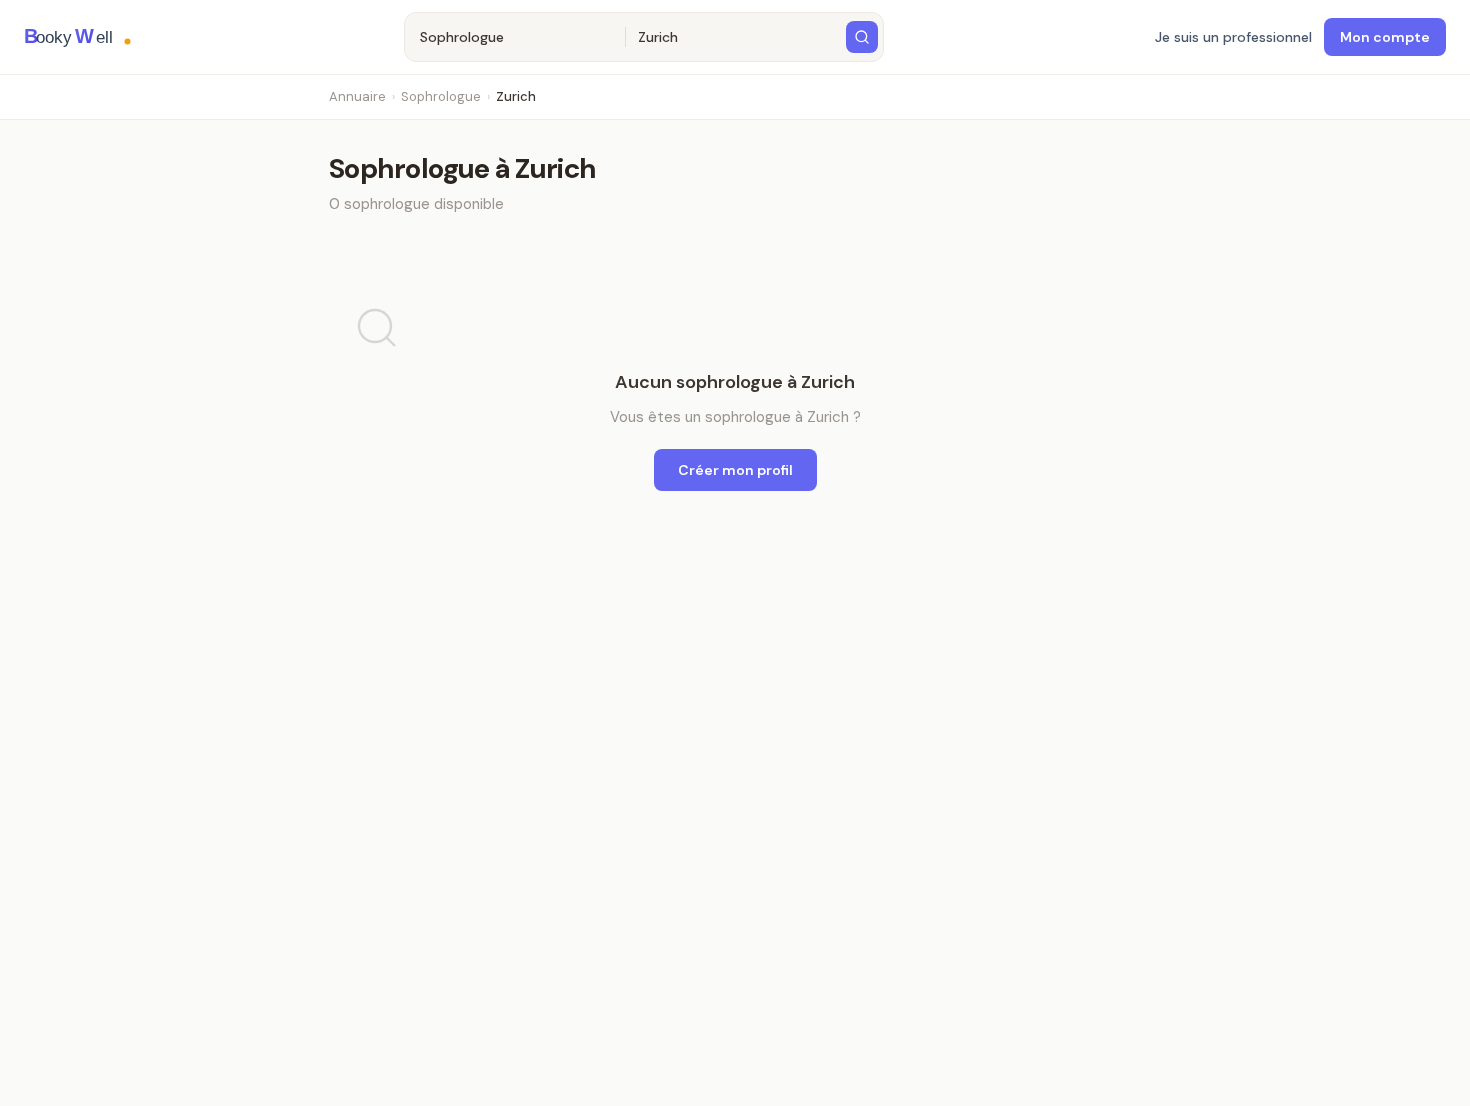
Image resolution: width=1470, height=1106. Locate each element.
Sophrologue (441, 96)
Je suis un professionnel (1233, 37)
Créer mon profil (735, 470)
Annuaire (357, 96)
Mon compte (1385, 37)
